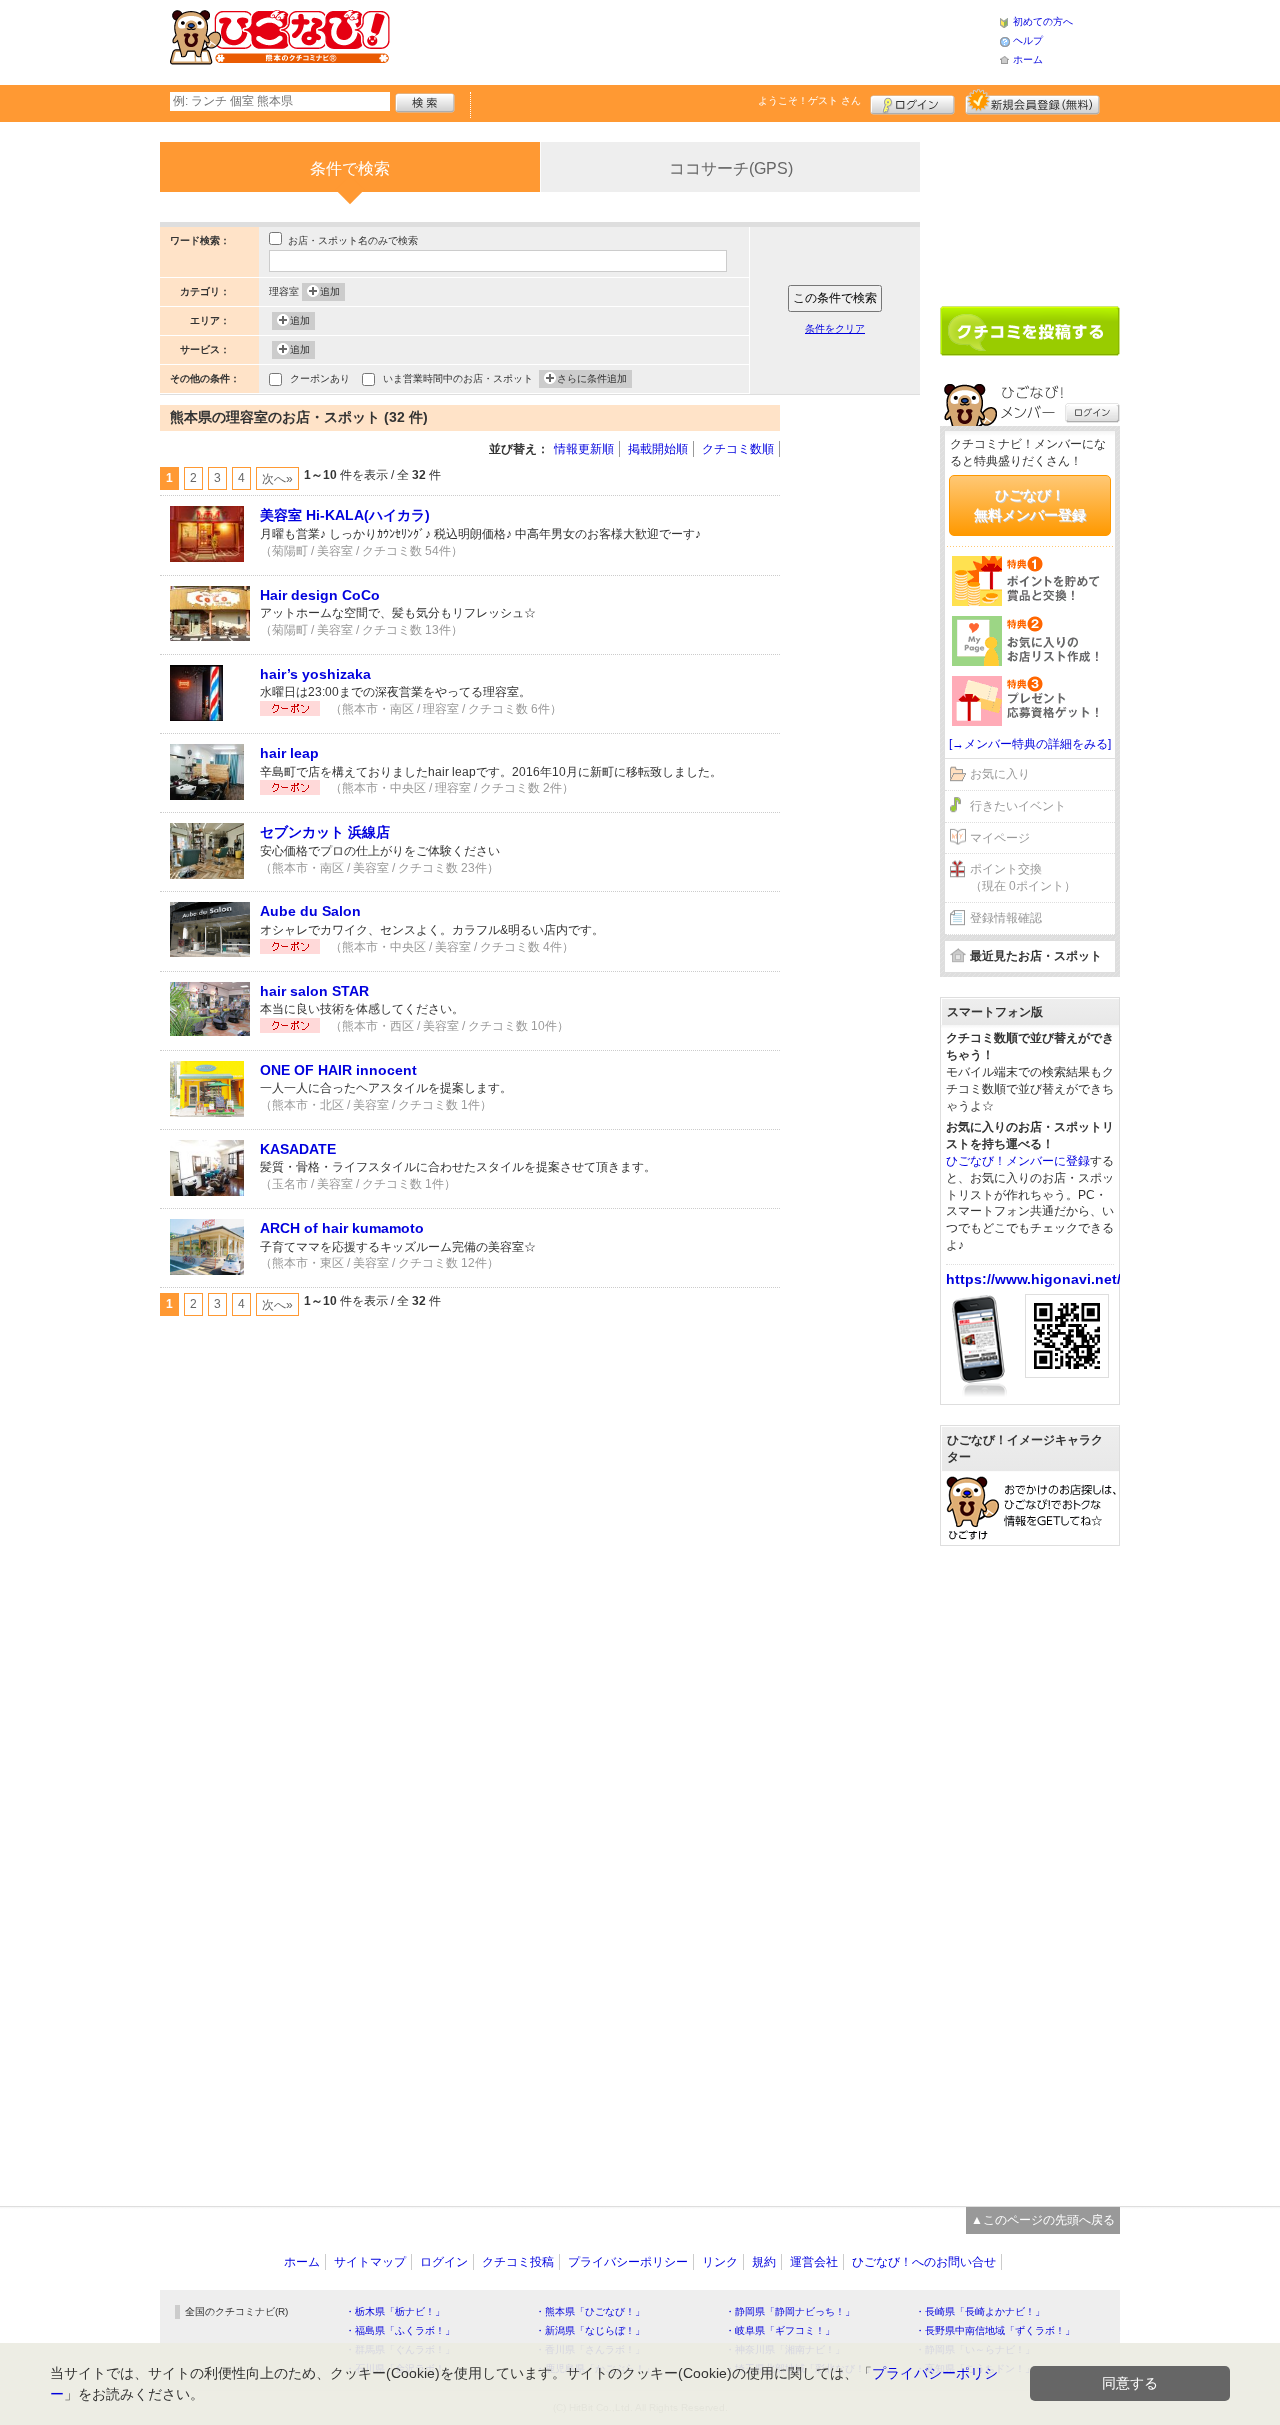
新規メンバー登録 (1032, 102)
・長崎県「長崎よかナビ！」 (980, 2311)
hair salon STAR (314, 991)
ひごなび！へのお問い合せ (924, 2262)
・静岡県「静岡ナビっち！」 (790, 2311)
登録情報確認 (1006, 918)
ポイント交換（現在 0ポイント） (1023, 877)
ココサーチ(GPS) (731, 168)
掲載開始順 (658, 449)
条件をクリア (835, 328)
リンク (720, 2262)
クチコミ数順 (738, 449)
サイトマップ (370, 2262)
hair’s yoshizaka (315, 674)
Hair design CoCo (320, 595)
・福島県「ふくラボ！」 (400, 2330)
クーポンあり (320, 378)
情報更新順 (584, 449)
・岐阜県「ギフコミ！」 (780, 2330)
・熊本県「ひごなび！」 (590, 2311)
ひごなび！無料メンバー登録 (1030, 505)
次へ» (277, 479)
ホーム (1028, 59)
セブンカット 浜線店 (325, 832)
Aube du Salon (310, 911)
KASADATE (298, 1149)
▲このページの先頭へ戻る (1043, 2220)
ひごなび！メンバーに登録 (1018, 1161)
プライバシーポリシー (628, 2262)
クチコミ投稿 (518, 2262)
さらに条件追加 (592, 378)
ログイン (912, 102)
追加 (330, 291)
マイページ (1000, 838)
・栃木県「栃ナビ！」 (395, 2311)
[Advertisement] (694, 40)
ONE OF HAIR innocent (338, 1070)
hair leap (289, 753)
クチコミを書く (1030, 331)
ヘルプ (1028, 40)
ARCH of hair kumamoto (342, 1228)
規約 (764, 2262)
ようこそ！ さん (809, 100)
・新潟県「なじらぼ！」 (590, 2330)
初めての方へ (1043, 21)
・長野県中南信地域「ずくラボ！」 (995, 2330)
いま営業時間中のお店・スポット (458, 378)
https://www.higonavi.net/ (1033, 1279)
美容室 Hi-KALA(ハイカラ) (345, 515)
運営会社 (814, 2262)
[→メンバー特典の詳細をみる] (1030, 744)
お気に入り (1000, 774)
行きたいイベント (1018, 806)
